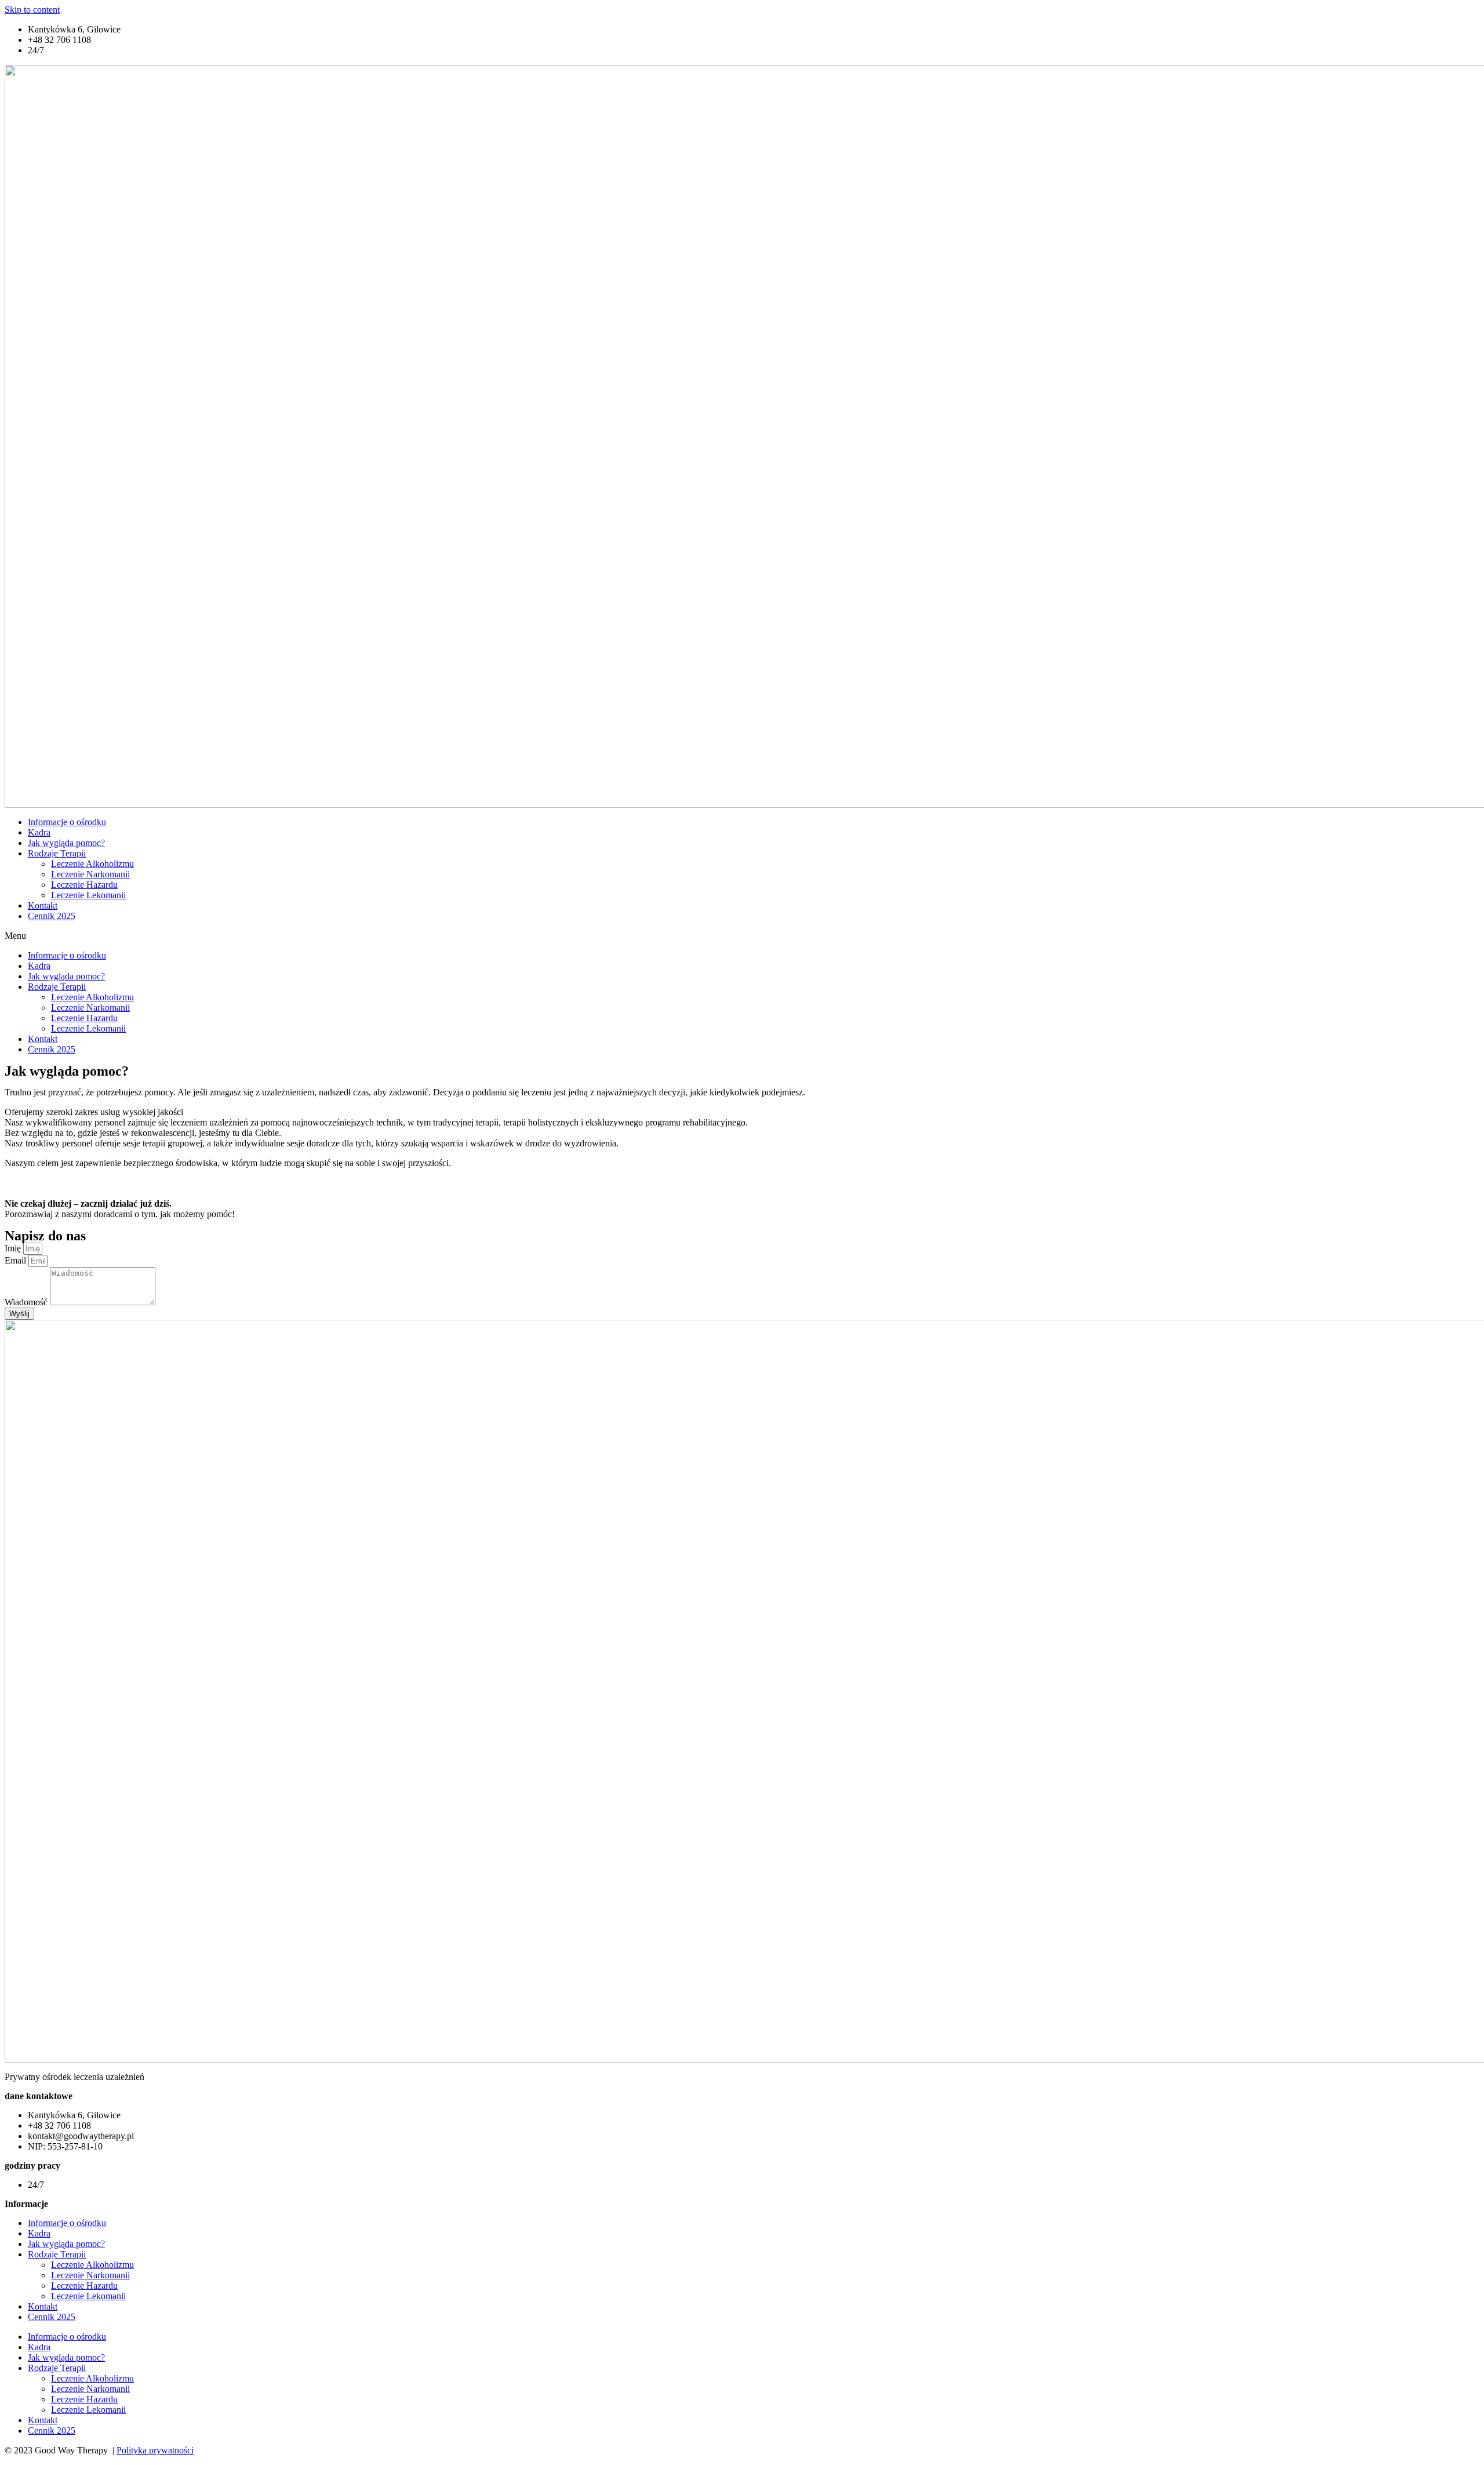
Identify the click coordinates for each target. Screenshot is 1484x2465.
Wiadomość (27, 1302)
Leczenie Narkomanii (90, 874)
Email (17, 1260)
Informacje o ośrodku (67, 822)
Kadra (39, 832)
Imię (14, 1248)
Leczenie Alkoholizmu (92, 864)
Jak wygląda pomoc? (66, 843)
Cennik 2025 (52, 916)
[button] (742, 936)
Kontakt (43, 905)
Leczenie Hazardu (84, 885)
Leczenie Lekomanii (88, 895)
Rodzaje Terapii (57, 853)
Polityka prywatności (155, 2450)
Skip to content (32, 10)
